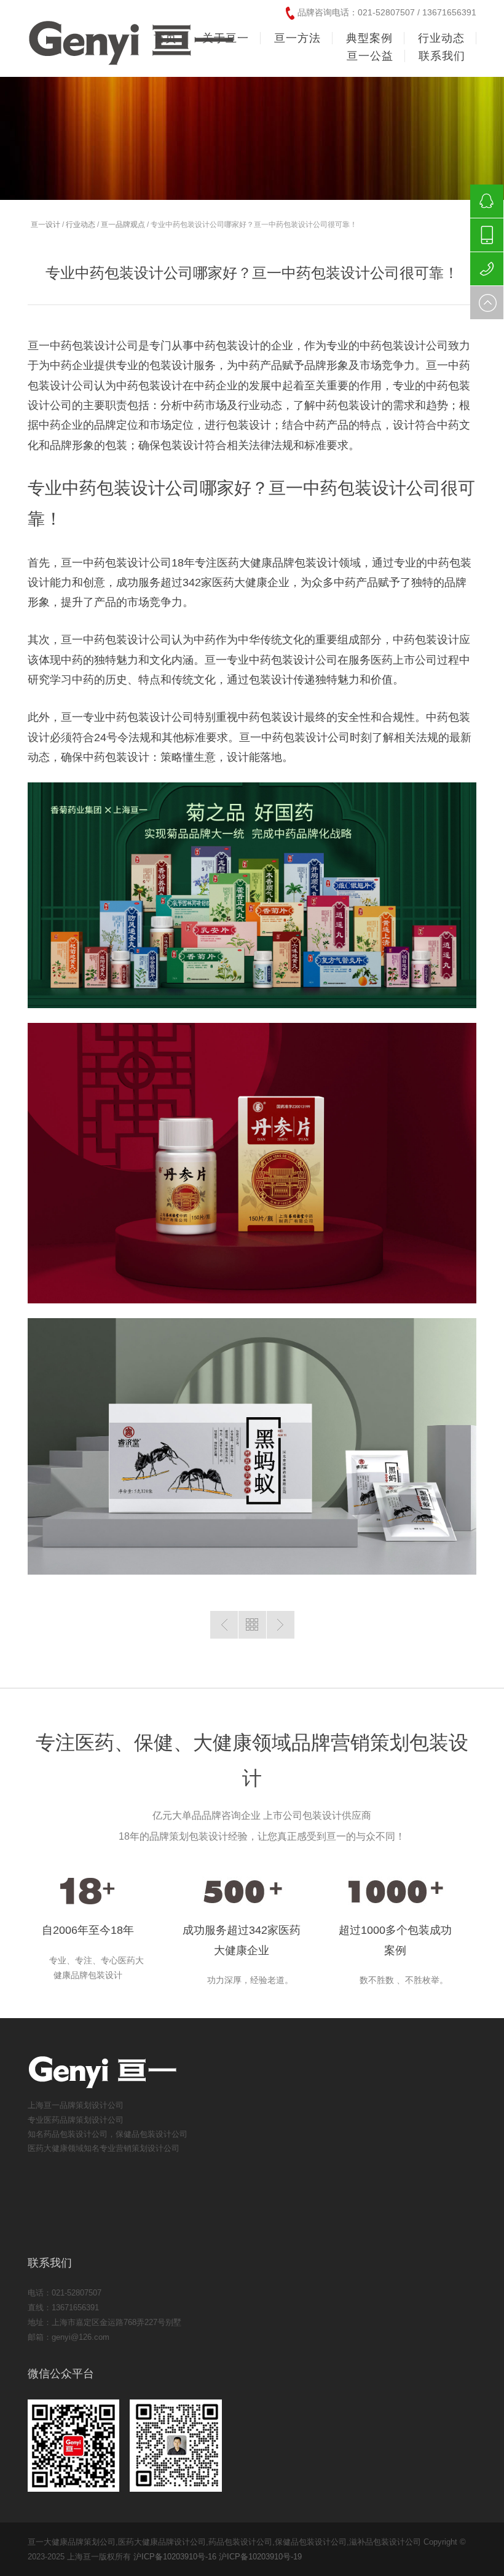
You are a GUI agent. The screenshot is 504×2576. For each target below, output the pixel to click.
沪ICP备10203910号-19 (260, 2557)
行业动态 (81, 225)
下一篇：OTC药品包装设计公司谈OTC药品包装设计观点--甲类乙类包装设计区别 (281, 1625)
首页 (165, 38)
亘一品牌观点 (123, 225)
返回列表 (252, 1625)
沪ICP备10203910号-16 (175, 2557)
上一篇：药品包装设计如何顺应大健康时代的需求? (224, 1625)
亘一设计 (45, 225)
